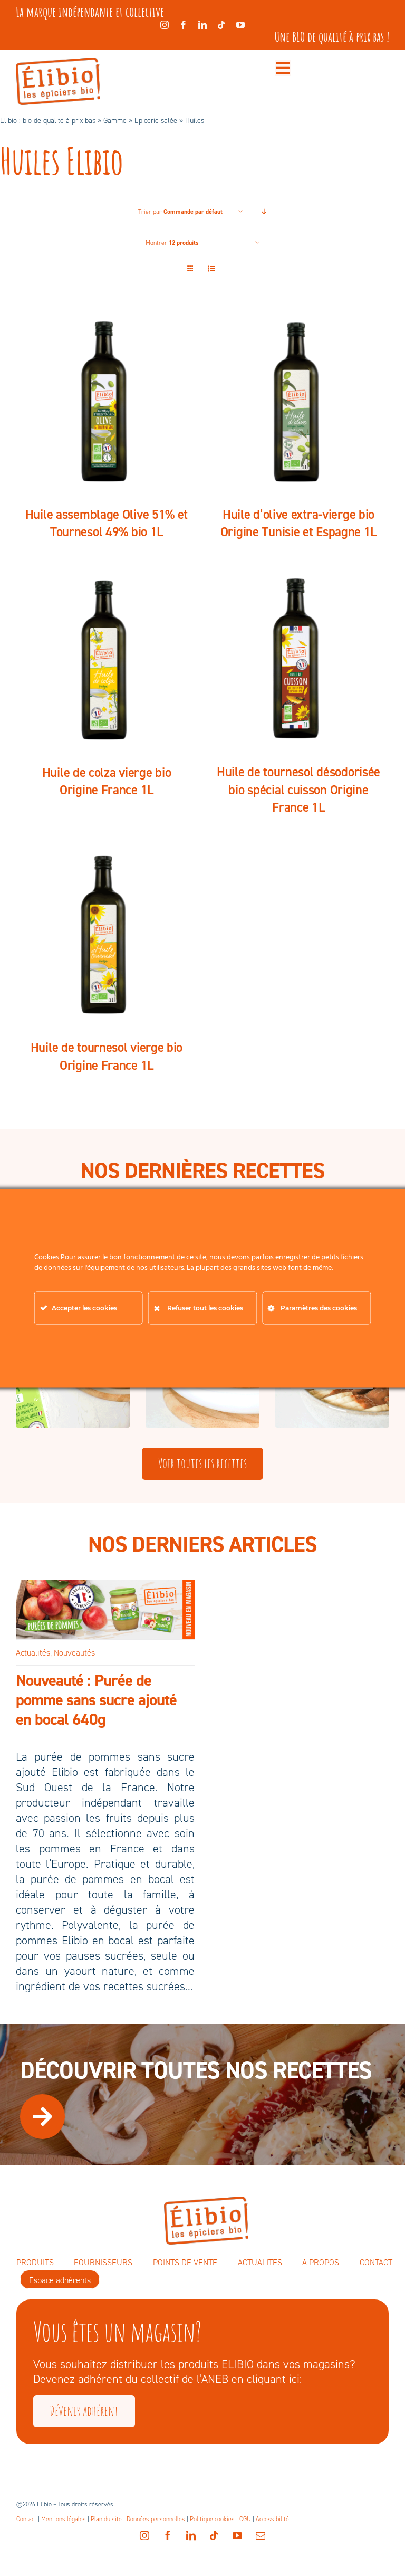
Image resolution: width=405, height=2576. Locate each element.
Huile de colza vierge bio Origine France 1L (107, 781)
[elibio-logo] (58, 64)
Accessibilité (272, 2519)
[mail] (261, 2535)
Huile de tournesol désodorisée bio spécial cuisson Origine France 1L (298, 790)
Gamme (115, 121)
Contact (26, 2519)
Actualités (33, 1653)
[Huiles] (107, 402)
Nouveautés (74, 1653)
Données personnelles (156, 2519)
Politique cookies (212, 2519)
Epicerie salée (156, 121)
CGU (245, 2519)
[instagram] (165, 25)
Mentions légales (64, 2519)
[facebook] (184, 25)
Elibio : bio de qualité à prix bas (48, 121)
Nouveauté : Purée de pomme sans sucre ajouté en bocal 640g (96, 1700)
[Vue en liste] (211, 269)
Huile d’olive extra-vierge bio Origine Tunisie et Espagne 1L (298, 523)
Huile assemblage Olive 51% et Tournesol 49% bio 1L (107, 523)
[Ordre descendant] (264, 212)
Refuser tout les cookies (205, 1308)
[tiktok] (221, 25)
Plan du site (106, 2519)
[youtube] (240, 25)
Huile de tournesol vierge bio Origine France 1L (107, 1056)
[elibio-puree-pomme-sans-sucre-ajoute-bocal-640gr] (105, 1585)
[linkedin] (202, 25)
